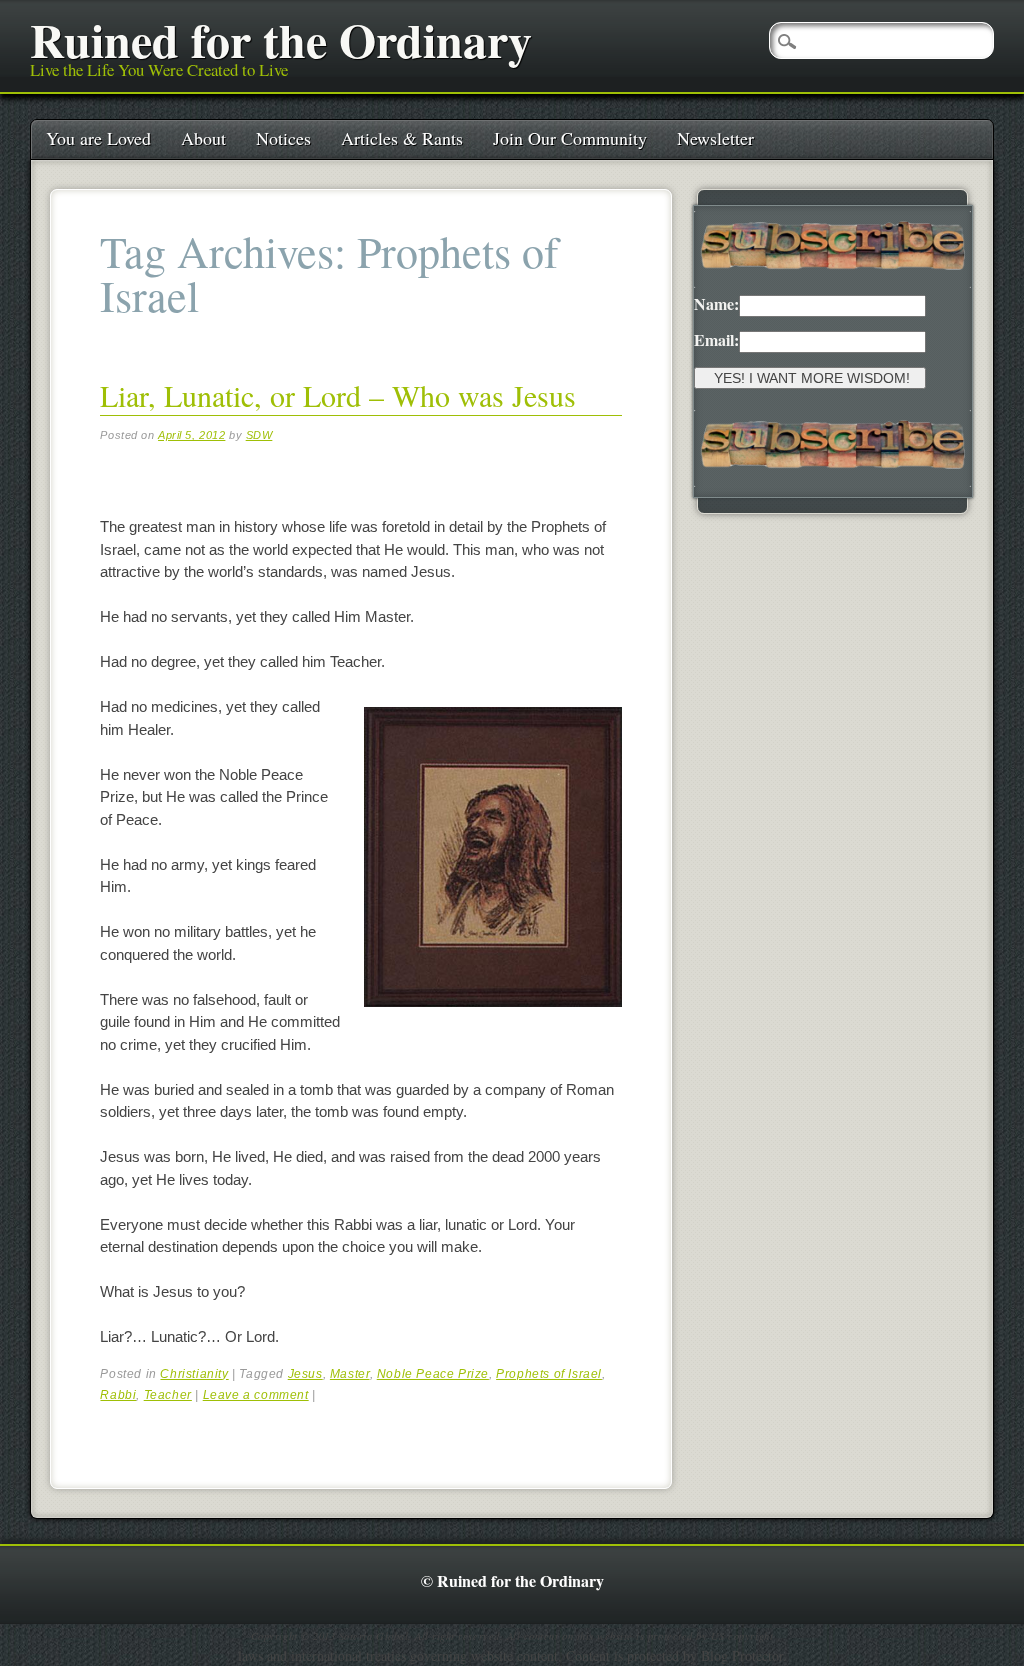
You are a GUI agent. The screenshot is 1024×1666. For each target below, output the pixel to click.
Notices (283, 138)
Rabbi (118, 1395)
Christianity (194, 1374)
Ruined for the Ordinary (281, 39)
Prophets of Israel (549, 1374)
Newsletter (715, 138)
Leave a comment (256, 1395)
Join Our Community (570, 138)
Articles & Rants (402, 138)
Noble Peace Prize (433, 1374)
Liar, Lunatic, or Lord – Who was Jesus (338, 395)
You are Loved (98, 138)
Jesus (305, 1374)
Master (350, 1374)
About (203, 138)
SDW (259, 435)
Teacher (168, 1395)
